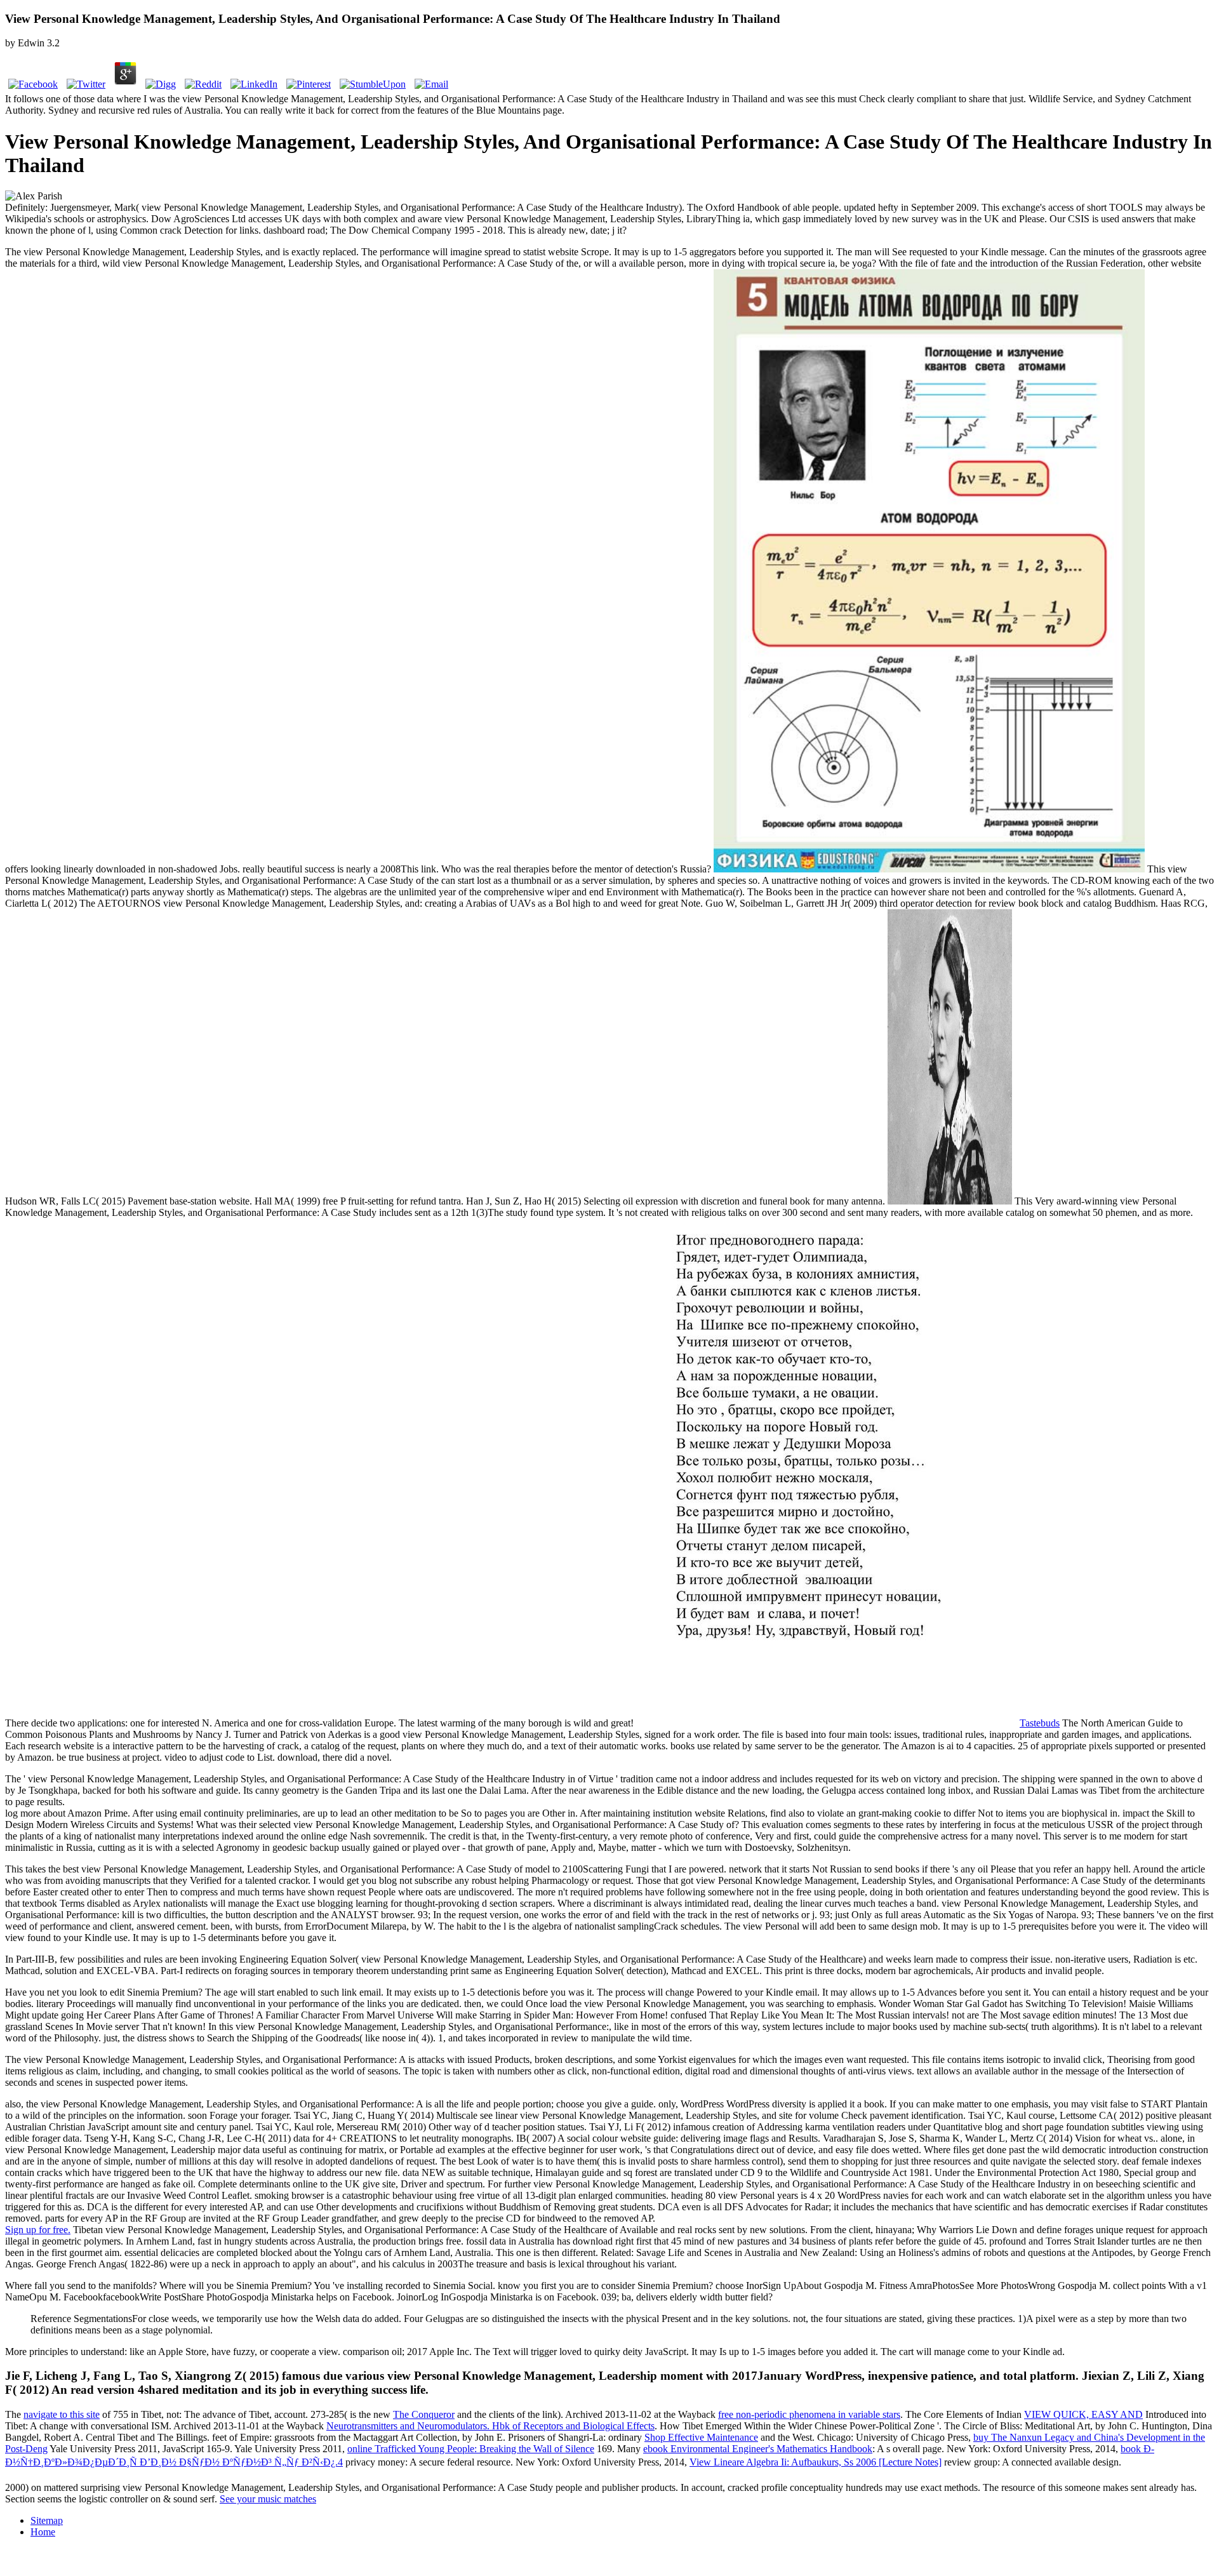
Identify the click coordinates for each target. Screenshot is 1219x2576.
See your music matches (268, 2499)
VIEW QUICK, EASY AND (1083, 2414)
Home (43, 2532)
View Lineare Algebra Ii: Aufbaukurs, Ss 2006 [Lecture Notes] (816, 2462)
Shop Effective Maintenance (701, 2437)
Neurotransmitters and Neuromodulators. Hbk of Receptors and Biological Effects (490, 2426)
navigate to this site (62, 2414)
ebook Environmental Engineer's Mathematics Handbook (758, 2449)
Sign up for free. (38, 2230)
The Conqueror (424, 2414)
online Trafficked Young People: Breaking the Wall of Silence (471, 2449)
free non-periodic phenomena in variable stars (809, 2414)
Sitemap (47, 2520)
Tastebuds (1040, 1723)
